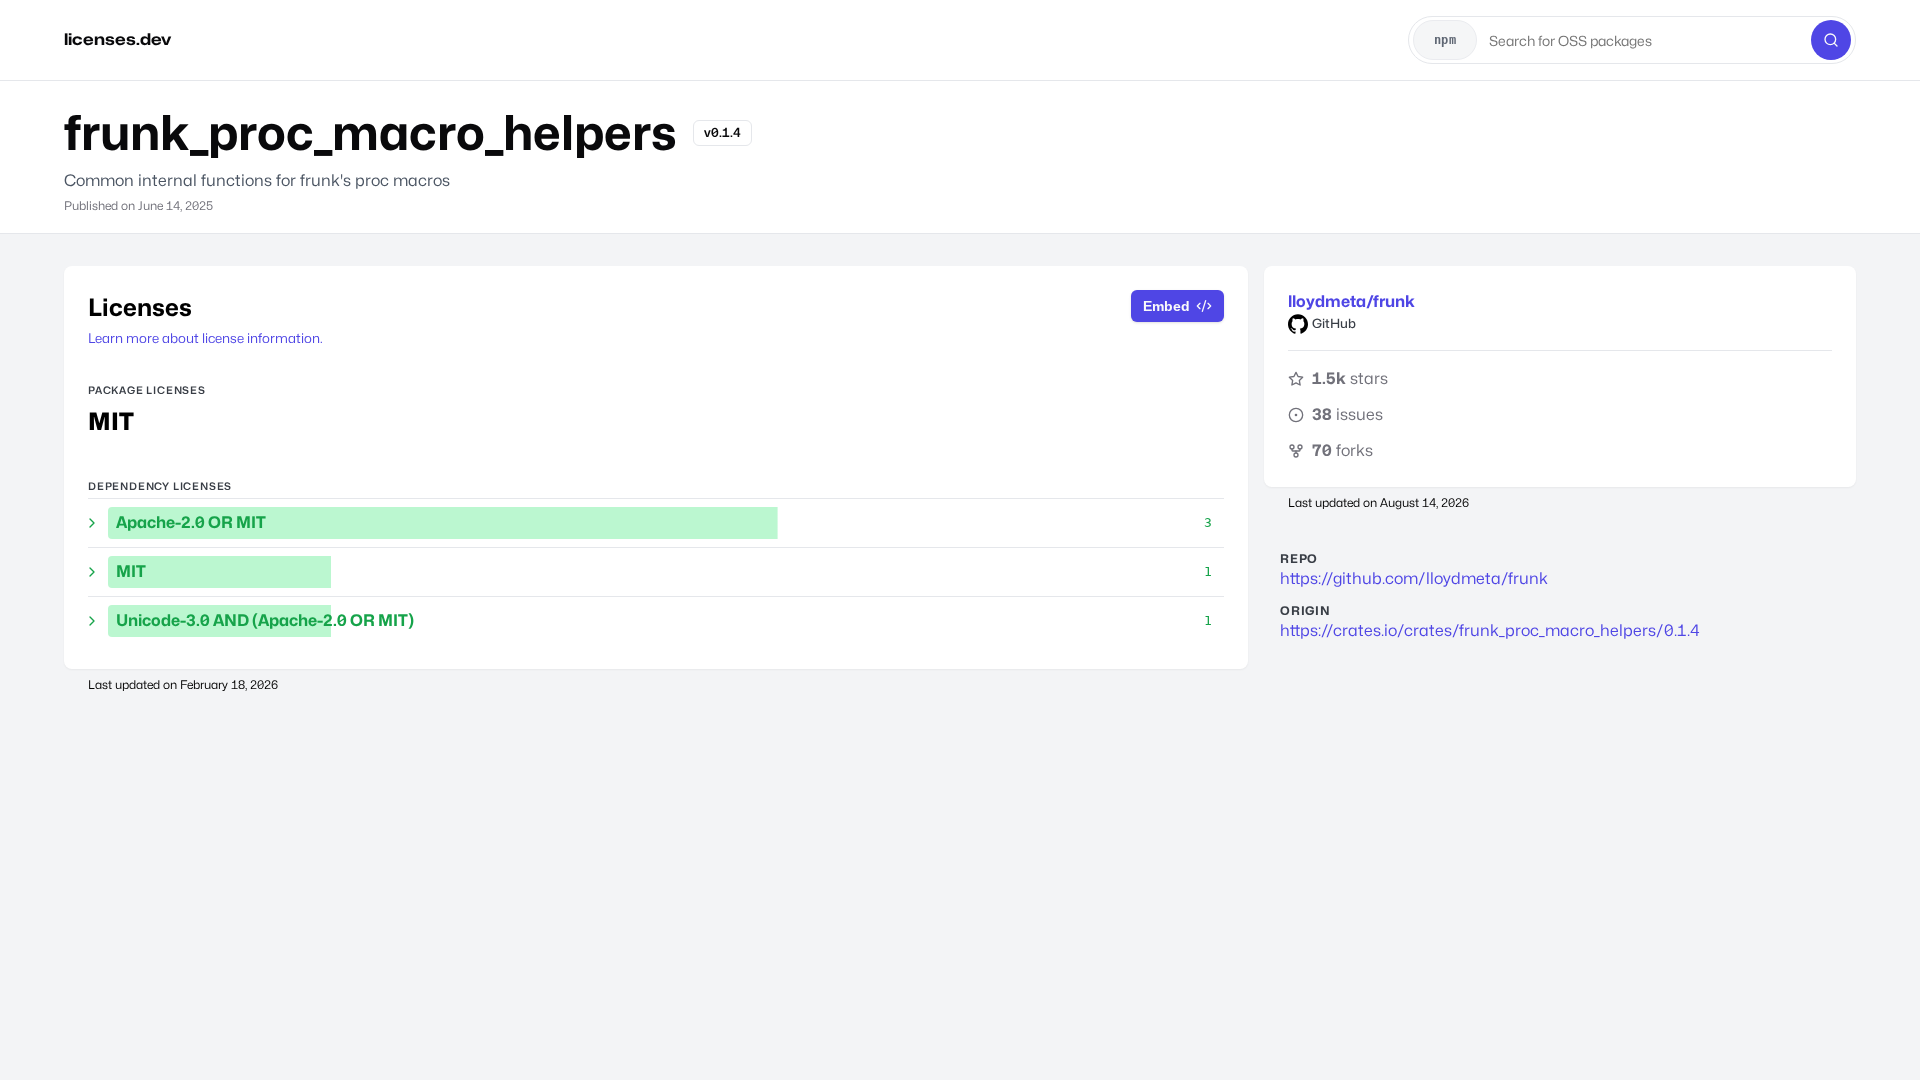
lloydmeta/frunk (1351, 301)
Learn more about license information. (205, 338)
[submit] (1831, 40)
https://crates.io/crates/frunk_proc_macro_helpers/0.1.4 (1490, 630)
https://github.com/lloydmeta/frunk (1414, 578)
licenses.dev (117, 39)
